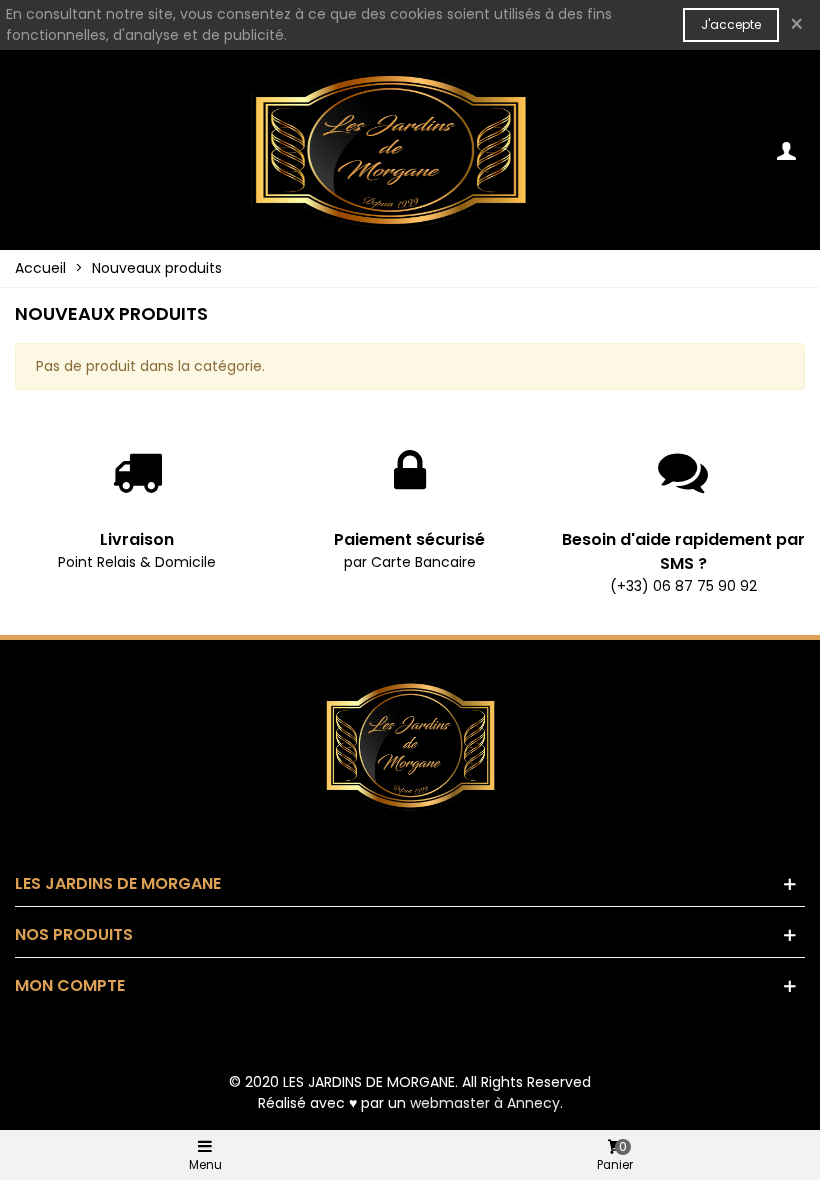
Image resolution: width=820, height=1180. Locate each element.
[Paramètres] (786, 150)
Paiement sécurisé (409, 539)
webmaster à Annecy (485, 1103)
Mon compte (70, 985)
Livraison (137, 539)
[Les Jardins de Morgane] (391, 150)
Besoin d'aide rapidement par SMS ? (683, 551)
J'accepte (731, 24)
